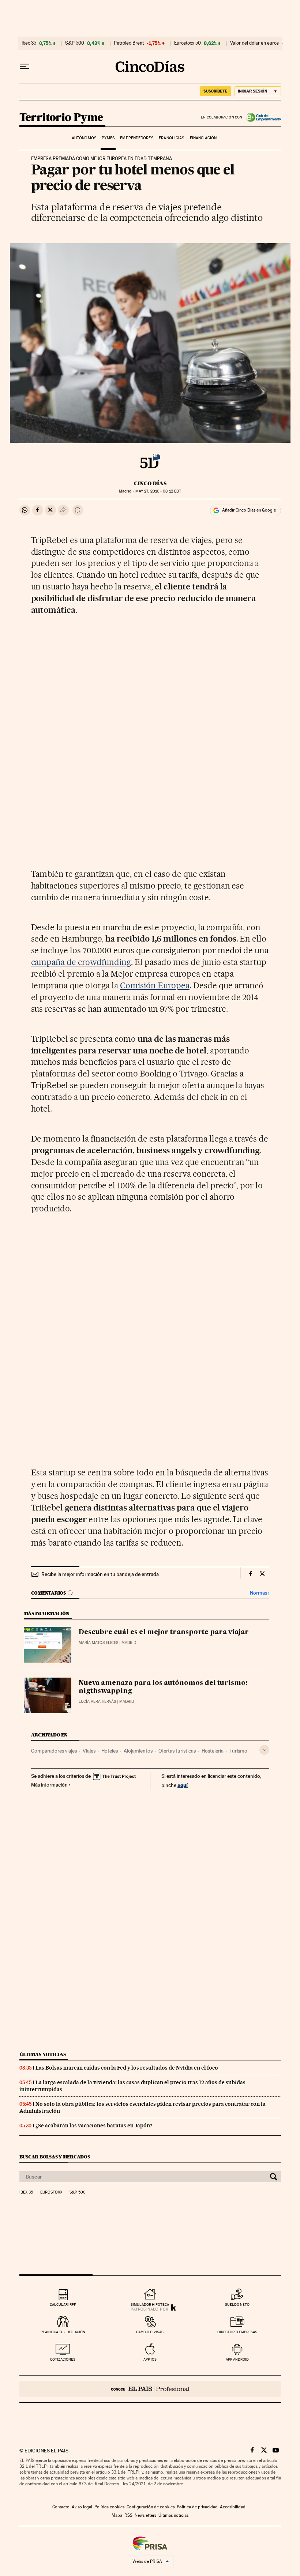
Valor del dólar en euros (254, 43)
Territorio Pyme (61, 118)
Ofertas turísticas (177, 1751)
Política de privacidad (197, 2507)
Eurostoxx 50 (187, 43)
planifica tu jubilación (63, 2332)
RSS (128, 2515)
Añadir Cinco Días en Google (249, 510)
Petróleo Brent (129, 43)
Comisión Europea (155, 985)
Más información (49, 1785)
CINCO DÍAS (150, 483)
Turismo (238, 1751)
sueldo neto (237, 2305)
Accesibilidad (233, 2507)
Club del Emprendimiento (262, 117)
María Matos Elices (98, 1643)
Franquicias (171, 138)
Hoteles (110, 1751)
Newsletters (145, 2515)
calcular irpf (63, 2305)
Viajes (89, 1751)
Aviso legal (82, 2507)
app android (237, 2359)
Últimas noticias (43, 2054)
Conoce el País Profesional (150, 2389)
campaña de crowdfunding (81, 962)
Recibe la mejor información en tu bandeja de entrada (100, 1574)
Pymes (108, 138)
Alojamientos (138, 1751)
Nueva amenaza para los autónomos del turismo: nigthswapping (163, 1687)
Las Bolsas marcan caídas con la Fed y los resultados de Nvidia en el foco (127, 2068)
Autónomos (84, 138)
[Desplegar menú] (25, 67)
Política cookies (109, 2507)
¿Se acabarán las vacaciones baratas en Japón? (94, 2126)
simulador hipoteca (150, 2305)
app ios (150, 2359)
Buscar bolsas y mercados (55, 2157)
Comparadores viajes (54, 1751)
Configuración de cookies (151, 2507)
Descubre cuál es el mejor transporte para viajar (164, 1632)
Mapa (117, 2515)
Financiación (203, 138)
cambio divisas (150, 2332)
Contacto (61, 2507)
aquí (183, 1785)
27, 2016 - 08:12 (158, 491)
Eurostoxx (51, 2192)
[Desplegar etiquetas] (264, 1750)
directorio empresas (237, 2332)
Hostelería (213, 1751)
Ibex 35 (29, 43)
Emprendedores (136, 138)
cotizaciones (63, 2359)
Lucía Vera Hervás (97, 1702)
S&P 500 (75, 43)
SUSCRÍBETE (215, 91)
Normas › (260, 1593)
